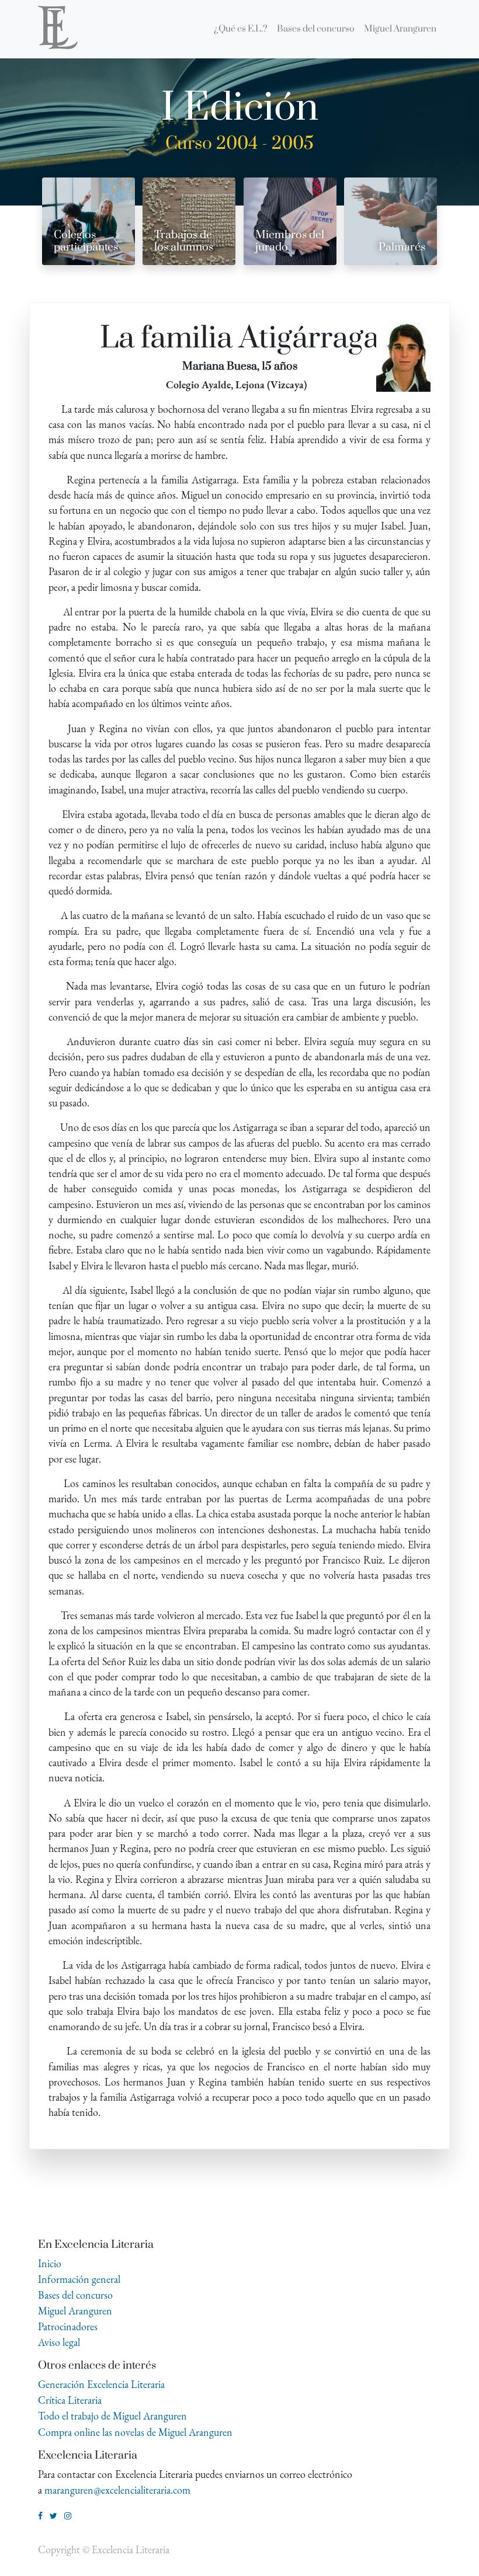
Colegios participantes (86, 241)
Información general (79, 2279)
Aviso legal (59, 2342)
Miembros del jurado (290, 241)
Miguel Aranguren (75, 2311)
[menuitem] (241, 29)
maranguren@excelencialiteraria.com (117, 2490)
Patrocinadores (68, 2326)
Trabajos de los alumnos (184, 241)
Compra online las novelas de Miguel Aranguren (135, 2432)
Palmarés (402, 247)
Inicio (50, 2263)
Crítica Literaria (70, 2400)
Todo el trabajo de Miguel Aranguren (112, 2416)
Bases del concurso (75, 2295)
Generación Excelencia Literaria (101, 2384)
